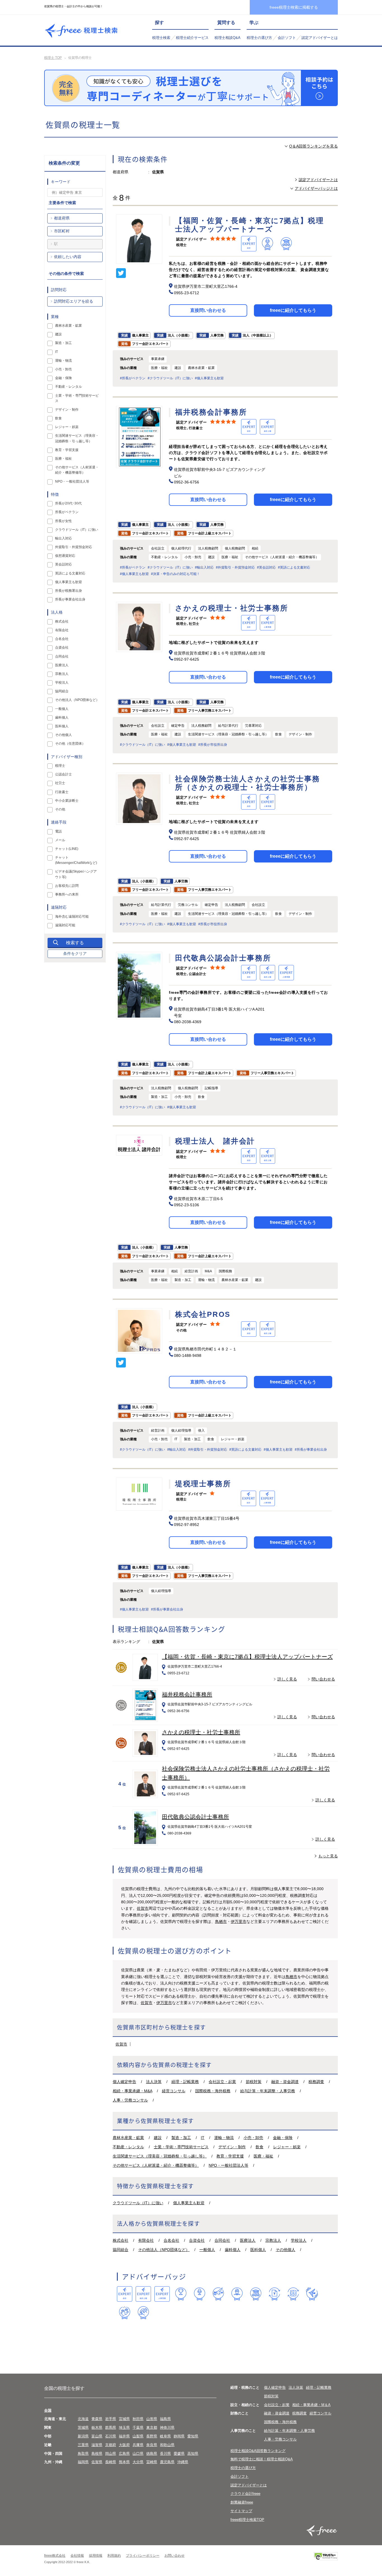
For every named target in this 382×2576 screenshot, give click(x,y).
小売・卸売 (253, 2138)
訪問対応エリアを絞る (74, 301)
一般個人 (207, 2250)
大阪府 (124, 2445)
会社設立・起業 (222, 2082)
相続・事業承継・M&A (132, 2091)
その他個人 (286, 2250)
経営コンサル (174, 2091)
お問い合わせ (175, 2556)
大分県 (138, 2462)
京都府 (111, 2445)
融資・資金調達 (285, 2082)
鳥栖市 (221, 1922)
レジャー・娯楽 (287, 2147)
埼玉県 (124, 2427)
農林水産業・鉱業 (128, 2138)
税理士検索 (161, 38)
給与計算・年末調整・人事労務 (268, 2091)
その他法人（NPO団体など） (164, 2250)
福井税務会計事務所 (187, 1694)
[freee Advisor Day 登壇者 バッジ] (200, 2294)
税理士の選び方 (259, 38)
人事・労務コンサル (130, 2100)
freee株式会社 (55, 2556)
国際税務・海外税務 (213, 2091)
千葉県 (138, 2427)
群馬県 (111, 2427)
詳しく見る (287, 1679)
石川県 (111, 2436)
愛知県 (193, 2436)
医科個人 (258, 2250)
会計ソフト (287, 38)
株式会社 (121, 2240)
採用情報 (96, 2556)
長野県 (152, 2436)
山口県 (138, 2454)
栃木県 (97, 2427)
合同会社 (222, 2240)
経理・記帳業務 (185, 2082)
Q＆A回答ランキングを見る (313, 146)
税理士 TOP (53, 58)
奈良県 (152, 2445)
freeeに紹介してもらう (293, 310)
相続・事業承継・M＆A (311, 2405)
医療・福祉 (263, 2156)
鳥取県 (83, 2454)
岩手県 (111, 2419)
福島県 (165, 2419)
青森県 (97, 2419)
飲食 (260, 2147)
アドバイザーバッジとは (316, 188)
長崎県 (111, 2462)
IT (203, 2138)
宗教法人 (273, 2240)
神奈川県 (167, 2427)
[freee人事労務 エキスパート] (162, 2294)
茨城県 (83, 2427)
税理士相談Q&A (227, 38)
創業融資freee (242, 2502)
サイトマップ (241, 2511)
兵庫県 (138, 2445)
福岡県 (83, 2462)
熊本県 (124, 2462)
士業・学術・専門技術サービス (181, 2147)
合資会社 (197, 2240)
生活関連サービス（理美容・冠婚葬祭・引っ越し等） (160, 2156)
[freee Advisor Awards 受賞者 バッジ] (181, 2294)
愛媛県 (179, 2454)
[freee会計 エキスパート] (125, 2294)
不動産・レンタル (128, 2147)
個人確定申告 (124, 2082)
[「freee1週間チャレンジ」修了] (256, 2294)
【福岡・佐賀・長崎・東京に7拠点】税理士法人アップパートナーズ (247, 1657)
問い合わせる (323, 1679)
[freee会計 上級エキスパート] (143, 2294)
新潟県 (83, 2436)
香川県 (165, 2454)
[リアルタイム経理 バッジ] (293, 2294)
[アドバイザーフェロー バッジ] (125, 2313)
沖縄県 (183, 2462)
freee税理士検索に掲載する (294, 7)
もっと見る (328, 1856)
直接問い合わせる (208, 310)
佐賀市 (143, 1908)
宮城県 (124, 2419)
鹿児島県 (167, 2462)
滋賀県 (97, 2445)
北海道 (83, 2419)
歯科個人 (233, 2250)
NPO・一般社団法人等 (228, 2165)
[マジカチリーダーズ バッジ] (312, 2294)
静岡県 (179, 2436)
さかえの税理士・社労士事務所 (201, 1732)
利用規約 (114, 2556)
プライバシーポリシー (143, 2556)
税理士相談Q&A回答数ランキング (258, 2451)
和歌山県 (167, 2445)
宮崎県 (152, 2462)
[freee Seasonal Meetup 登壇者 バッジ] (218, 2294)
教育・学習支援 (230, 2156)
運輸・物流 (224, 2138)
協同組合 (121, 2250)
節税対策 (254, 2082)
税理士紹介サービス (192, 38)
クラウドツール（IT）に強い (138, 2203)
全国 (48, 2410)
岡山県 (111, 2454)
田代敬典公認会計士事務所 (195, 1817)
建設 (158, 2138)
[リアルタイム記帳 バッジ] (274, 2294)
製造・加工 (181, 2138)
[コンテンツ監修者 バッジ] (143, 2313)
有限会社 (146, 2240)
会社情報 (77, 2556)
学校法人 (299, 2240)
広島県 (124, 2454)
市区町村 (62, 231)
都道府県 (62, 218)
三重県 (83, 2445)
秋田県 (138, 2419)
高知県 (193, 2454)
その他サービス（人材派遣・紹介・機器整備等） (156, 2165)
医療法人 (248, 2240)
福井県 (124, 2436)
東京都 (152, 2427)
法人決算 (154, 2082)
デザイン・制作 (232, 2147)
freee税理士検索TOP (247, 2520)
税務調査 (316, 2082)
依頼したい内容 (68, 257)
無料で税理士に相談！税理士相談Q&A (262, 2459)
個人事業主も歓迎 (189, 2203)
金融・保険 (283, 2138)
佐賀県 (97, 2462)
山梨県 (138, 2436)
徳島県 (152, 2454)
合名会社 (171, 2240)
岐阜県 (165, 2436)
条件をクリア (75, 953)
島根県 (97, 2454)
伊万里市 (239, 1922)
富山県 (97, 2436)
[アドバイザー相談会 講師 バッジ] (237, 2294)
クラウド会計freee (245, 2494)
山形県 (152, 2419)
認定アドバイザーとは (320, 38)
